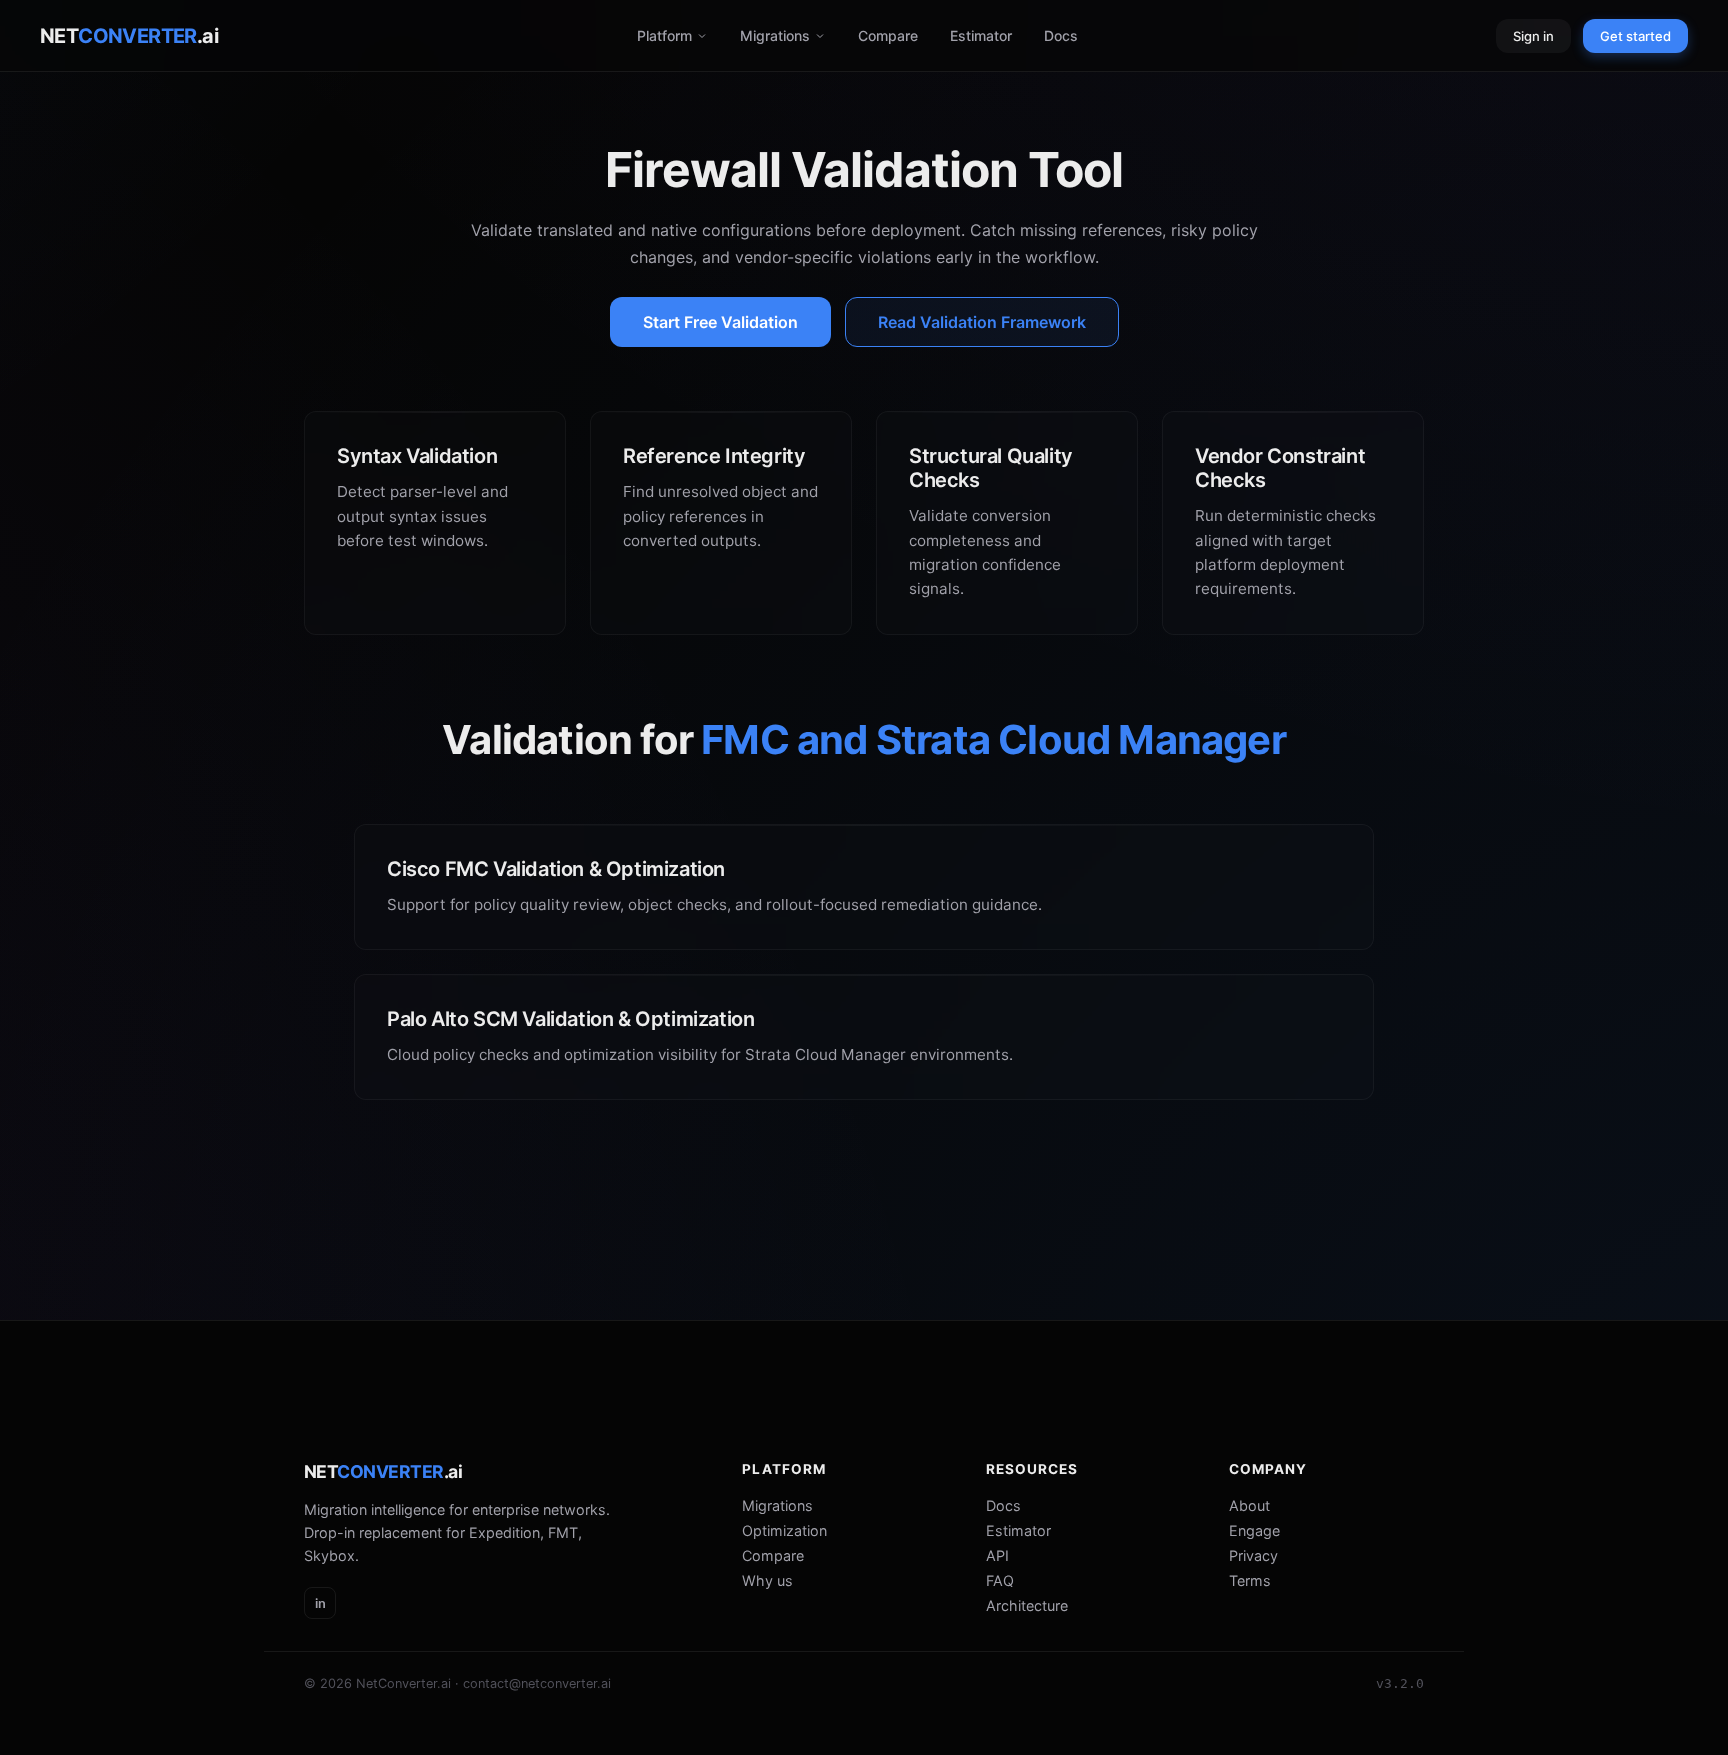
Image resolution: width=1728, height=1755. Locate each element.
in (320, 1603)
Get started (1635, 36)
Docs (1061, 35)
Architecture (1027, 1605)
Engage (1254, 1530)
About (1249, 1505)
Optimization (784, 1530)
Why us (767, 1580)
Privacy (1253, 1555)
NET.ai (129, 36)
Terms (1250, 1580)
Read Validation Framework (982, 322)
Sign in (1533, 36)
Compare (888, 35)
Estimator (981, 35)
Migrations (775, 35)
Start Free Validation (720, 322)
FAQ (1000, 1580)
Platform (664, 35)
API (997, 1555)
